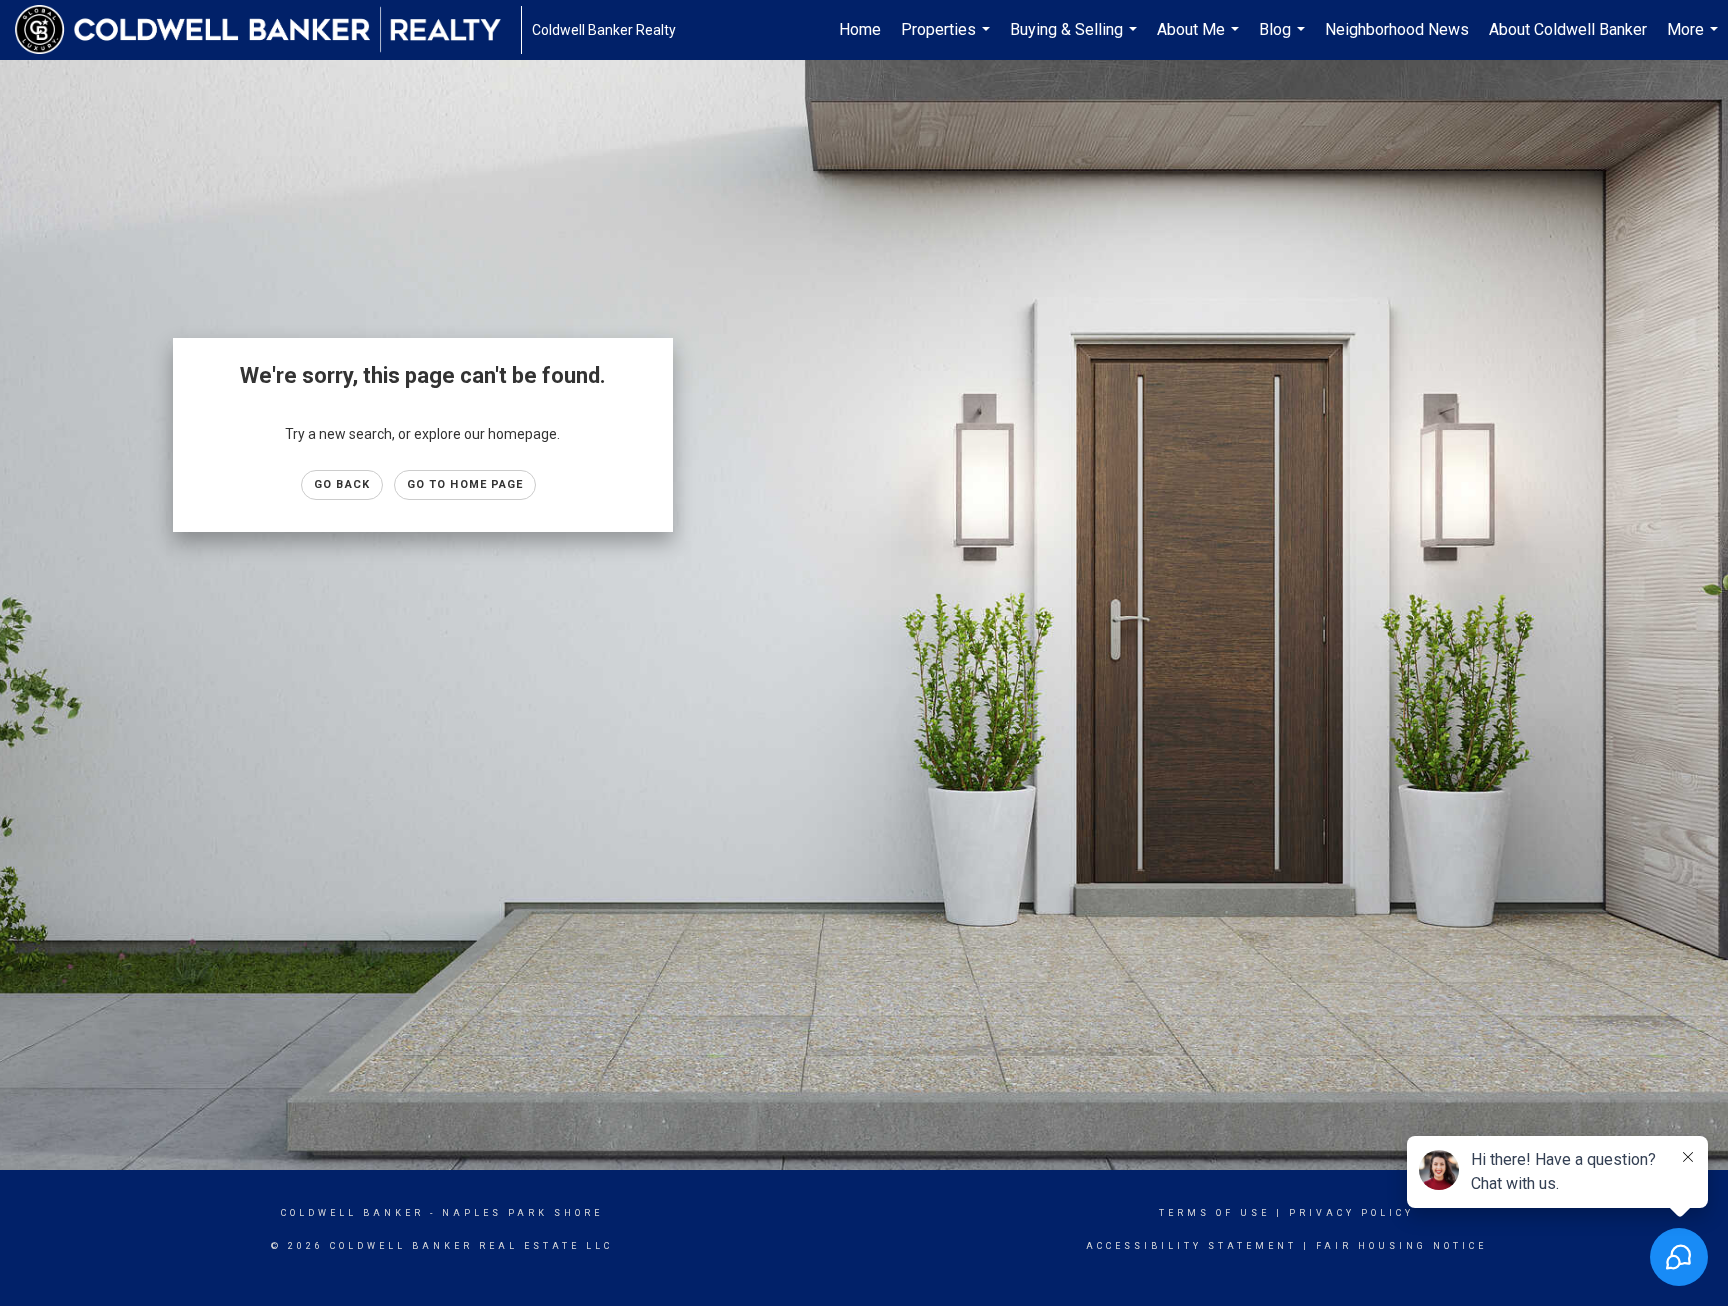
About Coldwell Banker (1568, 29)
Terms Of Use (1214, 1213)
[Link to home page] (268, 30)
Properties (948, 40)
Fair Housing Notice (1401, 1246)
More (1695, 40)
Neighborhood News (1397, 29)
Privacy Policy (1351, 1213)
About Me (1200, 40)
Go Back (342, 484)
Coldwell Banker (352, 1213)
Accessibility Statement (1191, 1246)
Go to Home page (465, 484)
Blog (1284, 40)
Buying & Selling (1076, 40)
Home (860, 29)
